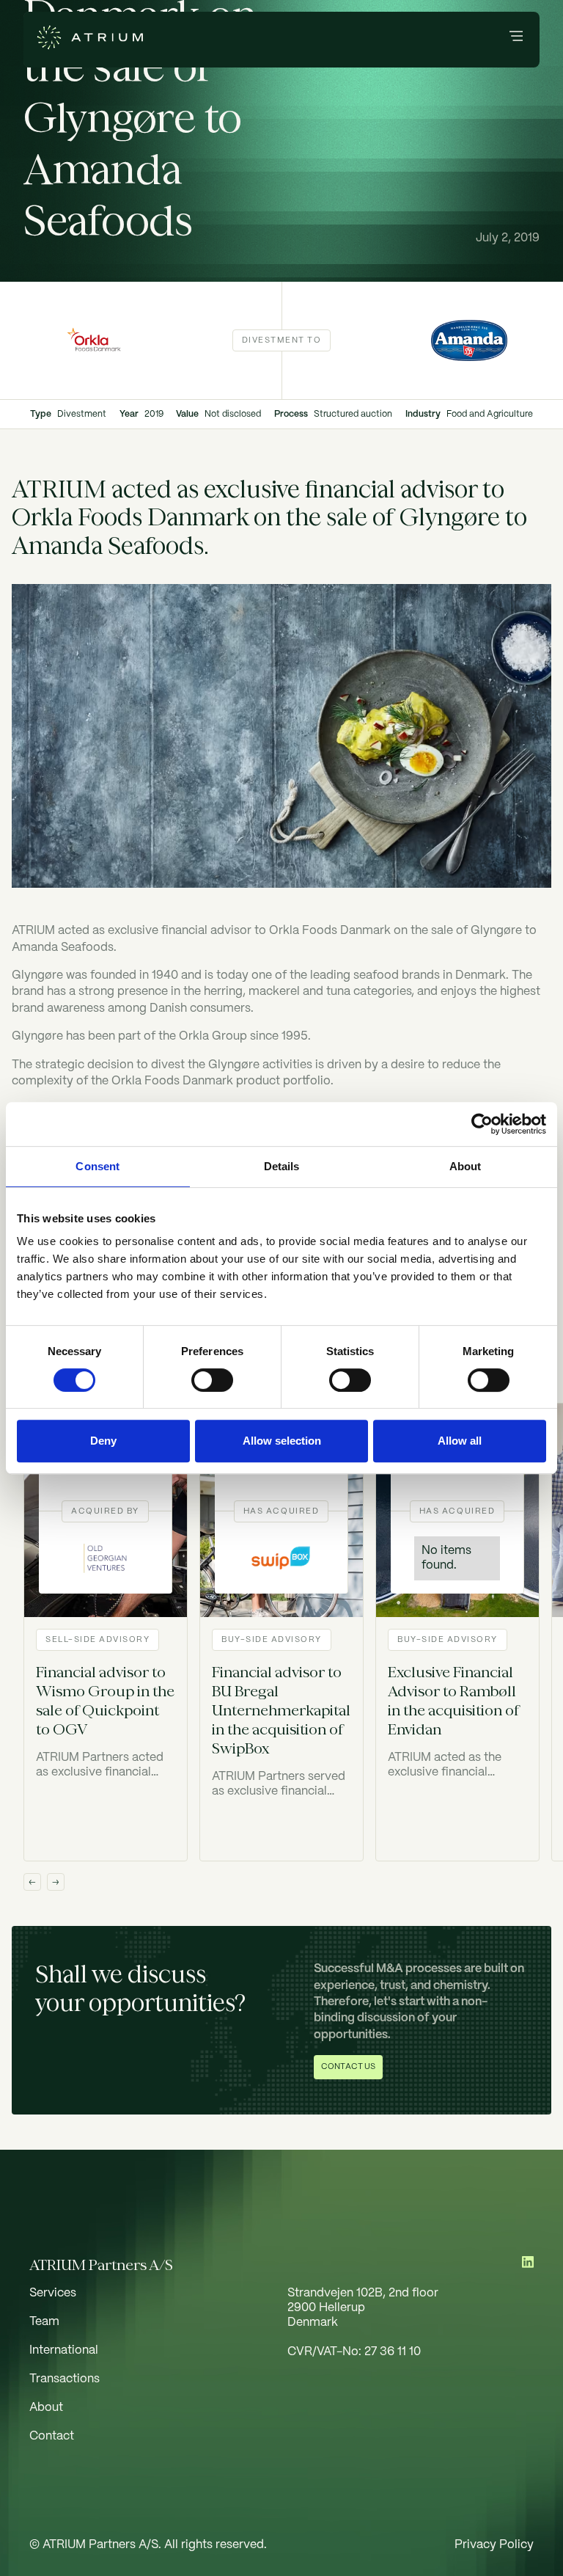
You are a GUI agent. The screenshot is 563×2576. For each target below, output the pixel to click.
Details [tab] (282, 1166)
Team (44, 2322)
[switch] (212, 1380)
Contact (52, 2436)
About (46, 2408)
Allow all (460, 1441)
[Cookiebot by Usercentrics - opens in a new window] (482, 1124)
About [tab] (466, 1166)
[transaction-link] (106, 1632)
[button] (516, 39)
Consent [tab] (97, 1166)
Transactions (65, 2379)
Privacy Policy (494, 2545)
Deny (103, 1441)
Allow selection (282, 1441)
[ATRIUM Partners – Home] (90, 40)
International (64, 2350)
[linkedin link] (528, 2265)
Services (53, 2293)
